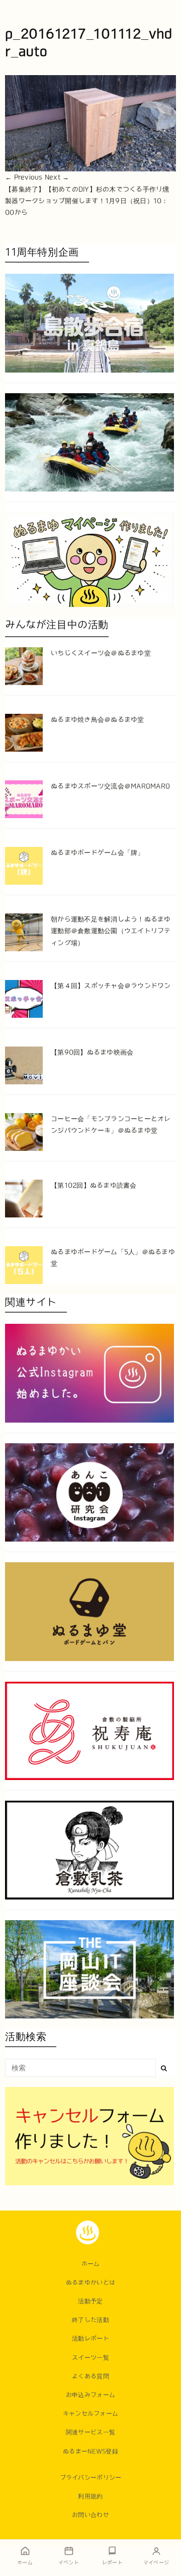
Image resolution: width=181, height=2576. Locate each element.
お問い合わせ (90, 2514)
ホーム (91, 2263)
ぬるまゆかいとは (90, 2282)
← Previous (24, 177)
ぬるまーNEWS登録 (90, 2451)
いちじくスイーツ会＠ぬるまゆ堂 (101, 653)
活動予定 (90, 2301)
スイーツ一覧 (90, 2357)
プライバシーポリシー (91, 2477)
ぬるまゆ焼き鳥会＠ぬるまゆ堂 (98, 720)
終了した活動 (90, 2319)
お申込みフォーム (90, 2395)
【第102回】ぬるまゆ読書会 (94, 1185)
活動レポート (90, 2338)
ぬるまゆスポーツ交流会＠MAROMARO (110, 786)
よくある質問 (90, 2376)
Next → (57, 177)
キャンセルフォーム (90, 2413)
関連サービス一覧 (90, 2432)
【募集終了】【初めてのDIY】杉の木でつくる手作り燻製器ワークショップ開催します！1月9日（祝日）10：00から (87, 201)
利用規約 (90, 2496)
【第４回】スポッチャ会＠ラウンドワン (111, 986)
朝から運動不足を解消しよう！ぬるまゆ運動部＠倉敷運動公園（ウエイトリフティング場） (111, 931)
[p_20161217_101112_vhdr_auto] (90, 123)
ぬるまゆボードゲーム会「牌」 (98, 853)
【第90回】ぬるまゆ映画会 (92, 1052)
